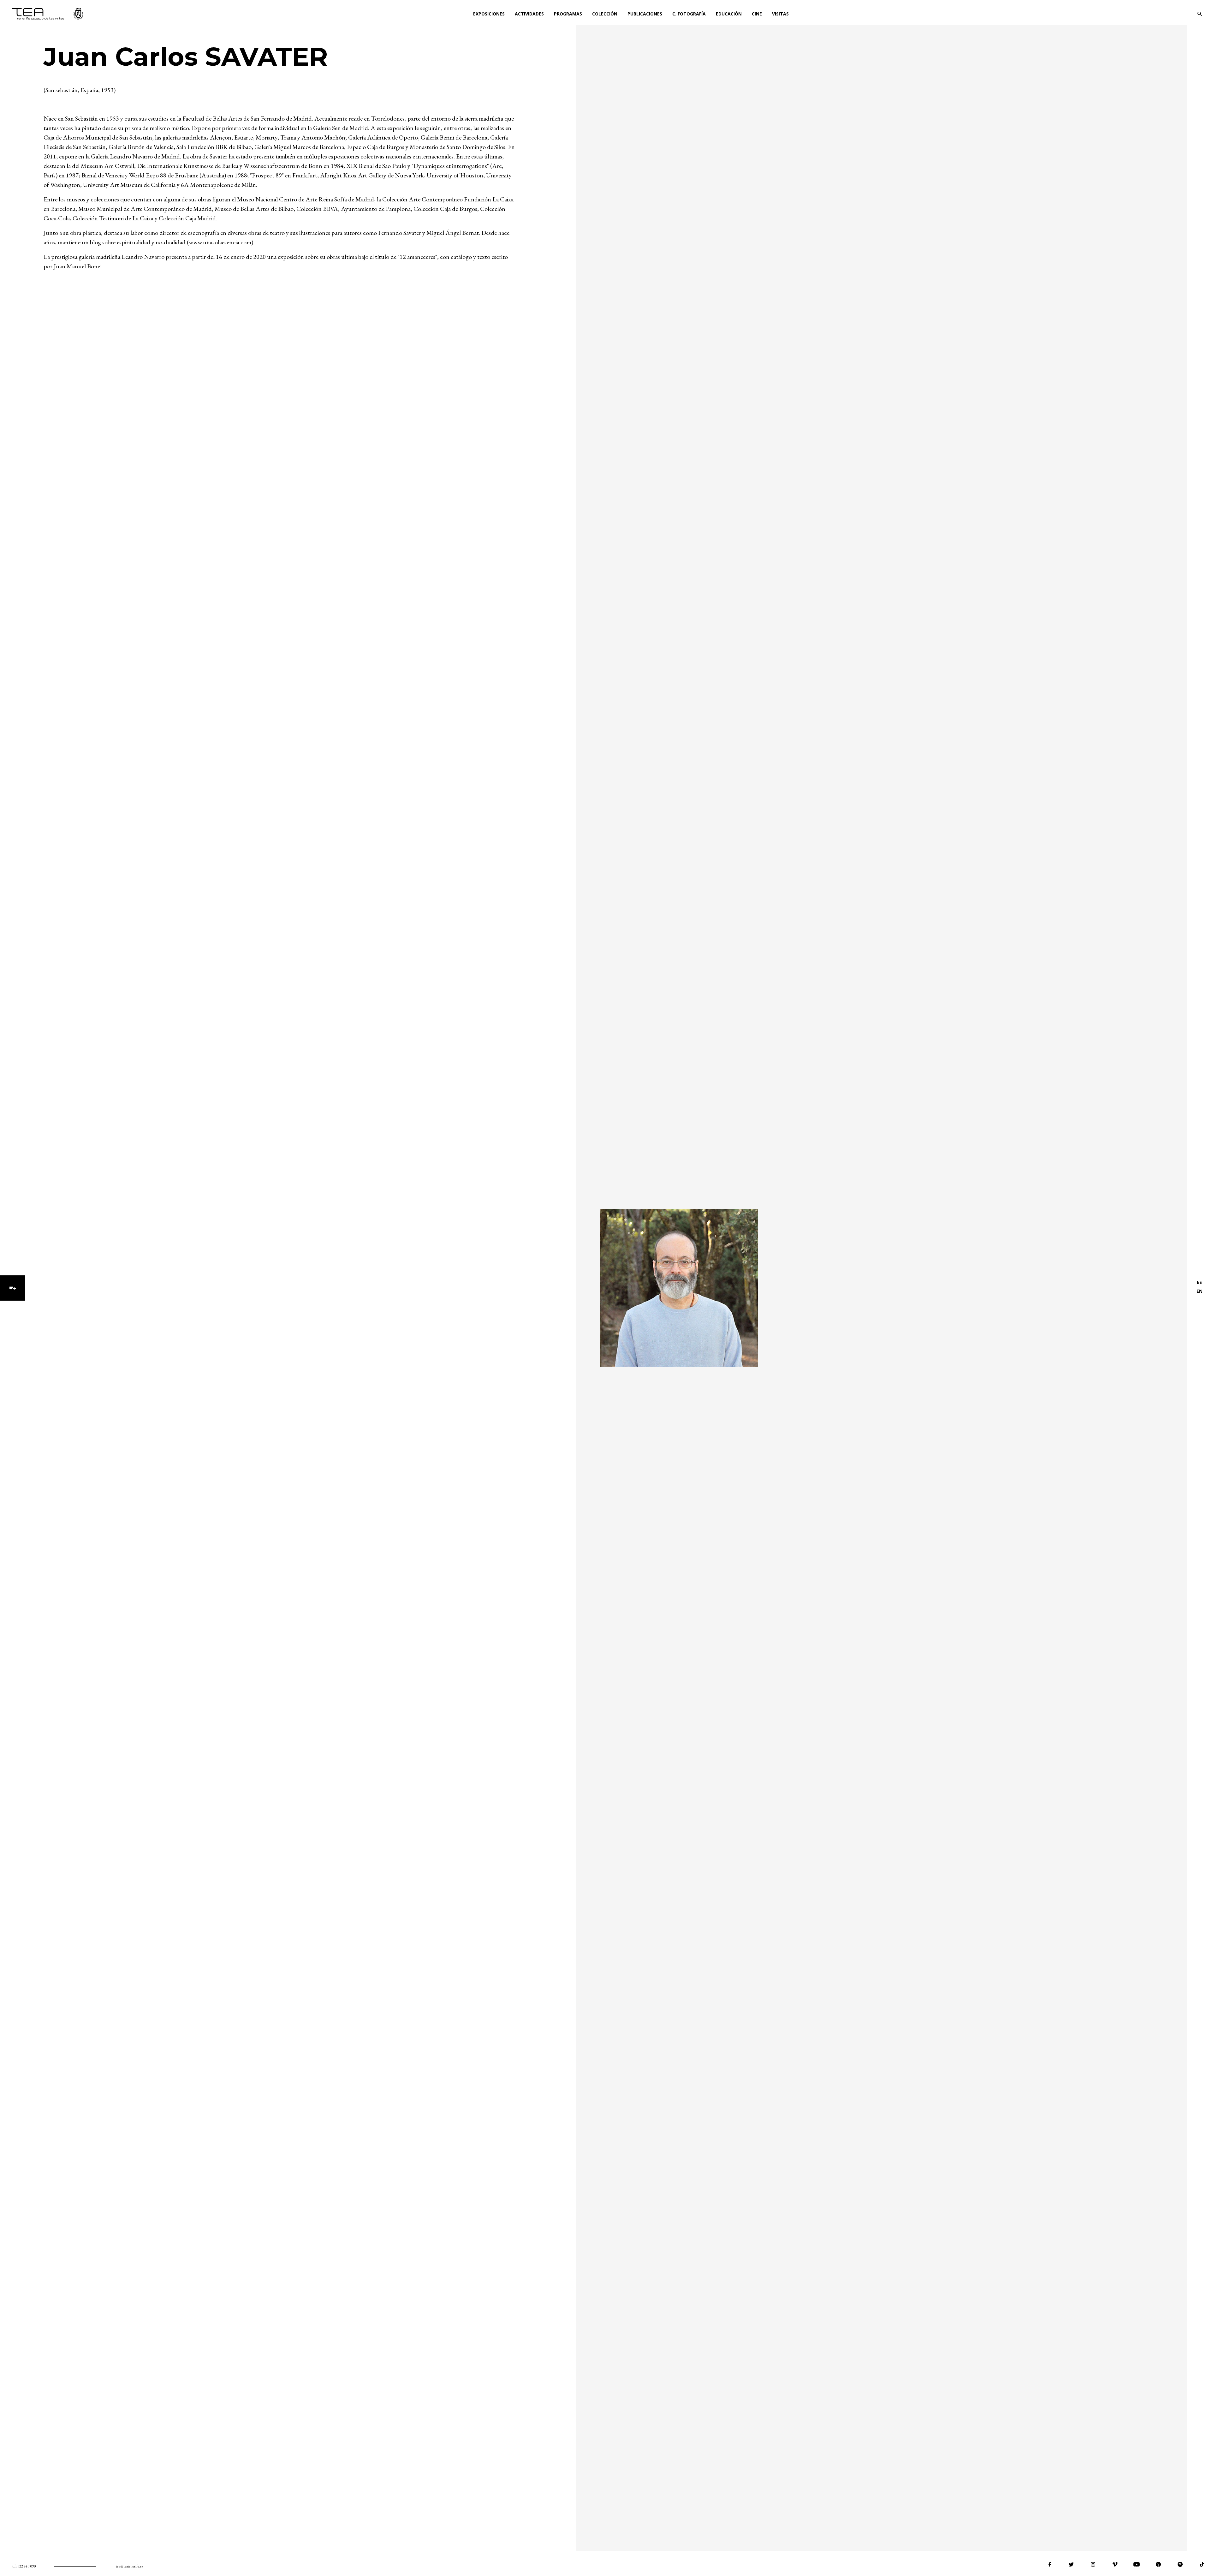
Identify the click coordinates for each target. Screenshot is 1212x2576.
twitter (1071, 2564)
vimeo (1115, 2564)
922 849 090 (27, 2566)
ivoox (1158, 2564)
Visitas (780, 14)
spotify (1180, 2564)
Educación (729, 14)
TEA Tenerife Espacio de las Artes (48, 14)
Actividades (529, 14)
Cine (757, 14)
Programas (568, 14)
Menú (13, 1288)
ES (1199, 1282)
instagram (1093, 2564)
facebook (1049, 2564)
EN (1200, 1291)
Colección (605, 14)
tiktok (1202, 2564)
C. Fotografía (689, 14)
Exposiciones (489, 14)
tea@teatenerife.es (129, 2566)
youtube (1137, 2564)
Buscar (1200, 14)
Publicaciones (645, 14)
